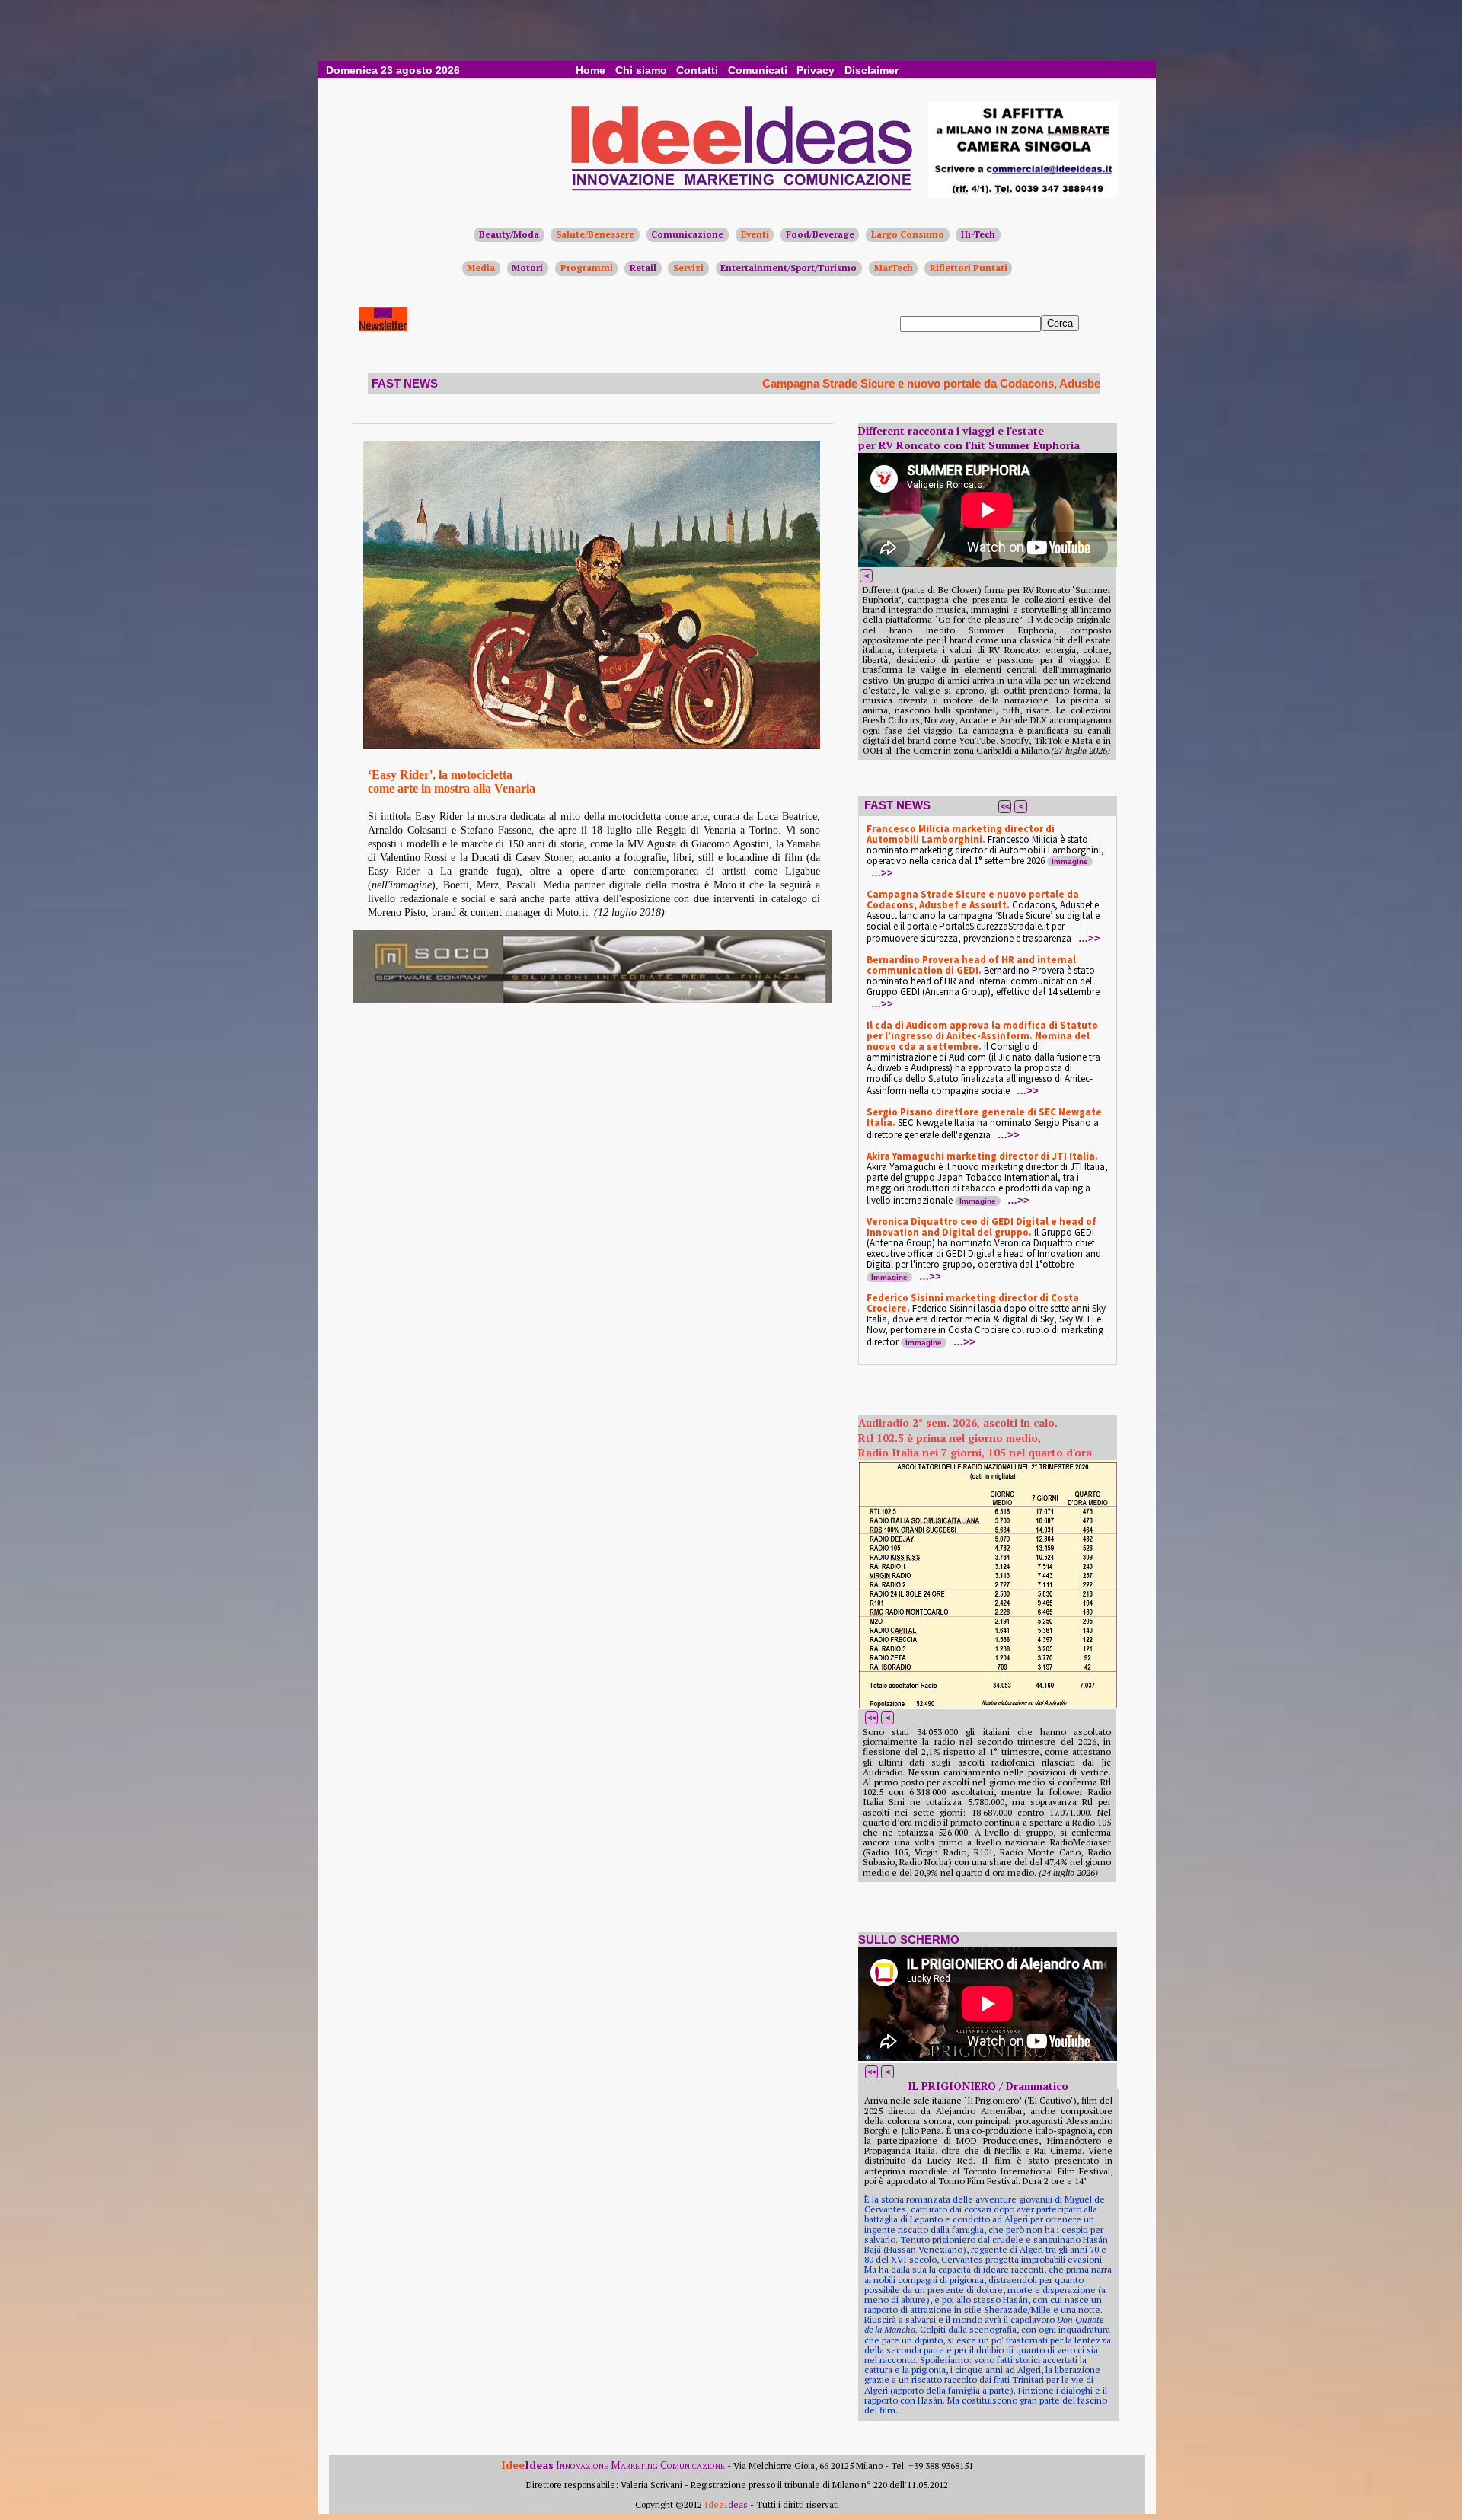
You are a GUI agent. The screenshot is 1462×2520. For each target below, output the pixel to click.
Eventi (755, 234)
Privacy (816, 70)
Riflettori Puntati (969, 268)
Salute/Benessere (595, 234)
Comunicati (758, 70)
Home (591, 70)
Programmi (587, 268)
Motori (527, 268)
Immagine (1070, 861)
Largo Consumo (908, 234)
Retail (643, 268)
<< (1005, 806)
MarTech (894, 268)
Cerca (1060, 323)
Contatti (697, 70)
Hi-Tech (978, 234)
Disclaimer (871, 70)
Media (481, 268)
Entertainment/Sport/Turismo (788, 268)
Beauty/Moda (509, 234)
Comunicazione (687, 234)
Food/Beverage (820, 234)
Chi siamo (641, 70)
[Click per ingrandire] (592, 595)
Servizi (688, 268)
